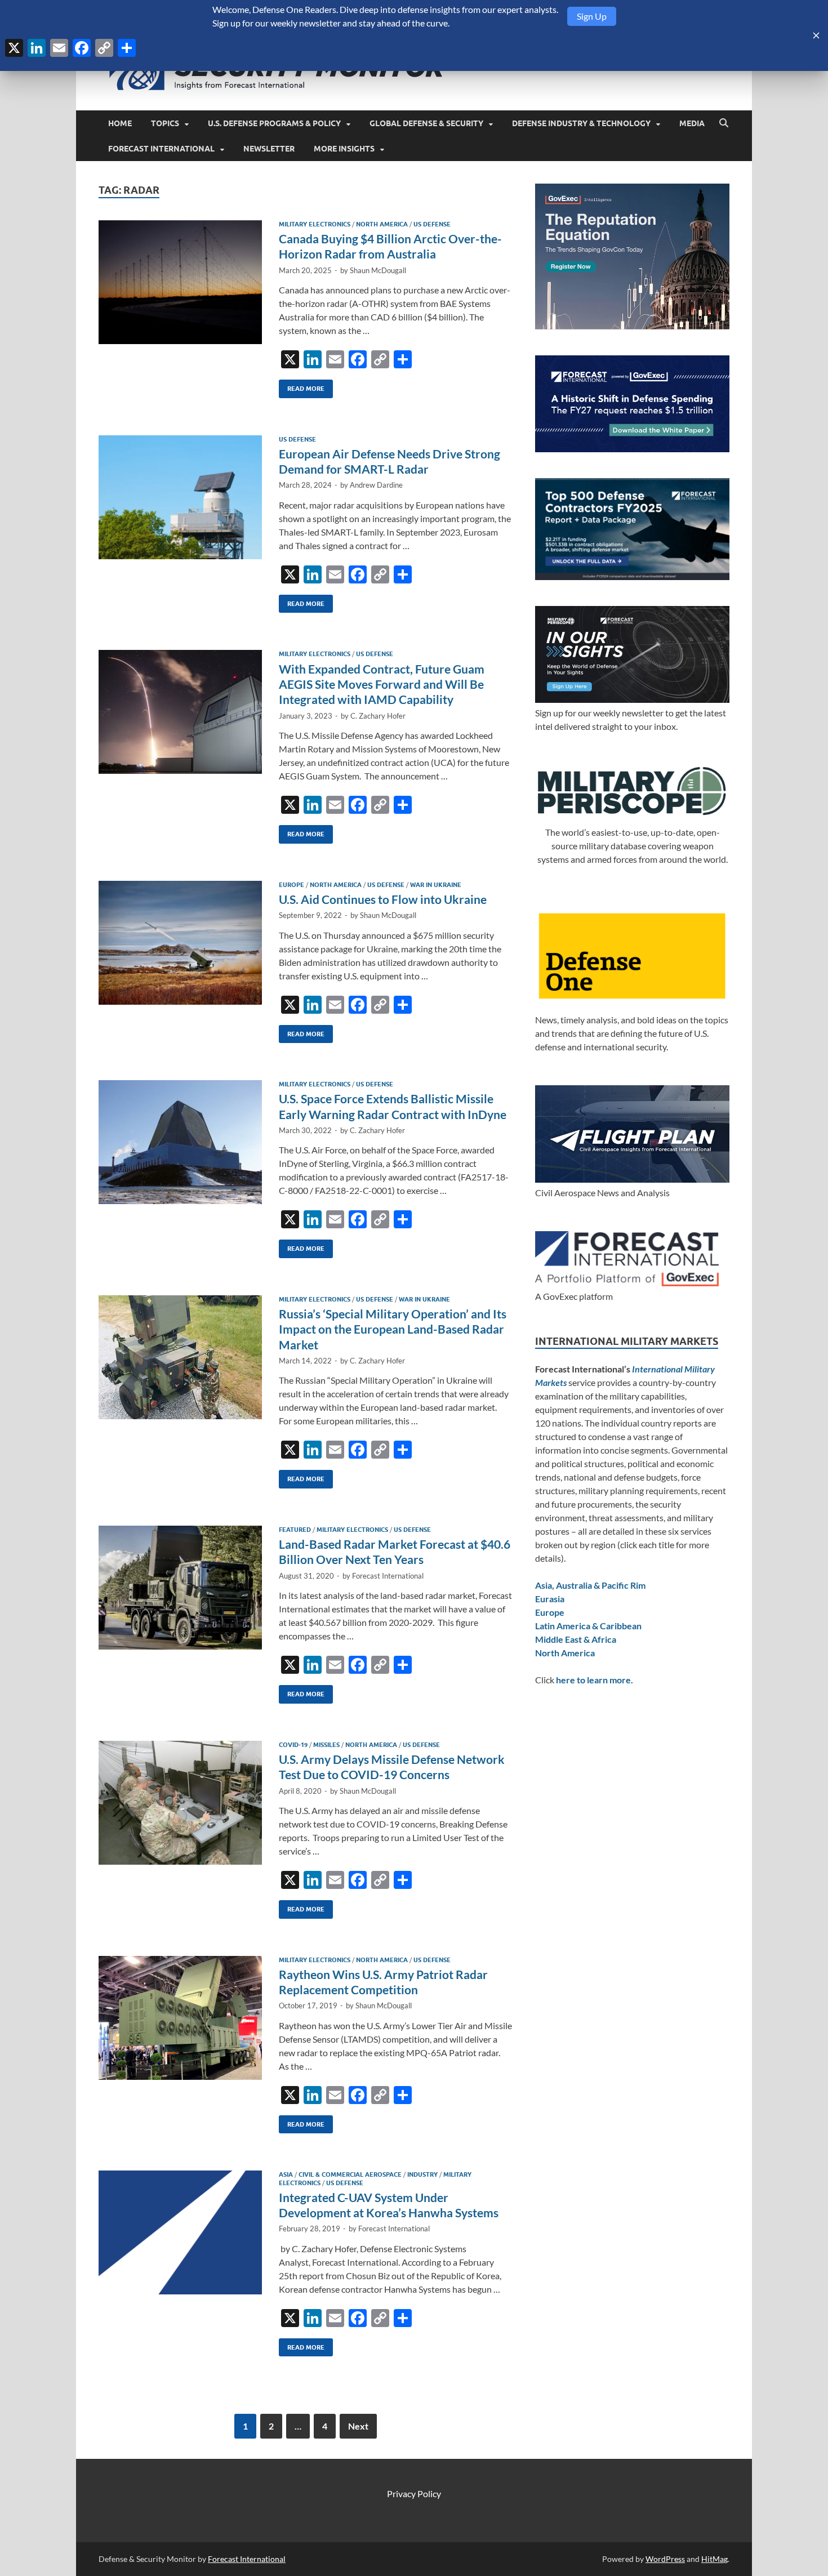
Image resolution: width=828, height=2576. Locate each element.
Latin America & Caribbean (588, 1626)
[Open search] (724, 123)
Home (120, 123)
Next (358, 2426)
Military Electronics (315, 224)
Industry (422, 2174)
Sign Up (592, 16)
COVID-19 (293, 1745)
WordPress (665, 2559)
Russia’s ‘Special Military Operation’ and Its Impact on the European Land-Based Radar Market (393, 1329)
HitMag (715, 2559)
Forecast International (161, 149)
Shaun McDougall (378, 270)
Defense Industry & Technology (581, 123)
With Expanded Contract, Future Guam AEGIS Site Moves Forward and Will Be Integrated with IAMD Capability (382, 684)
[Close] (816, 35)
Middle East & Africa (576, 1639)
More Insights (344, 149)
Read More (302, 386)
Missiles (326, 1745)
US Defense (432, 224)
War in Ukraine (436, 885)
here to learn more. (595, 1680)
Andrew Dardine (376, 485)
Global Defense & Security (426, 123)
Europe (291, 885)
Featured (295, 1530)
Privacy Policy (414, 2493)
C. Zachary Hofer (378, 716)
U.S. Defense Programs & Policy (274, 123)
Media (692, 123)
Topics (165, 123)
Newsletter (269, 149)
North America (382, 224)
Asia (286, 2174)
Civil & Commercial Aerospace (350, 2174)
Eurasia (550, 1599)
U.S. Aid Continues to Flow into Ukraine (383, 899)
